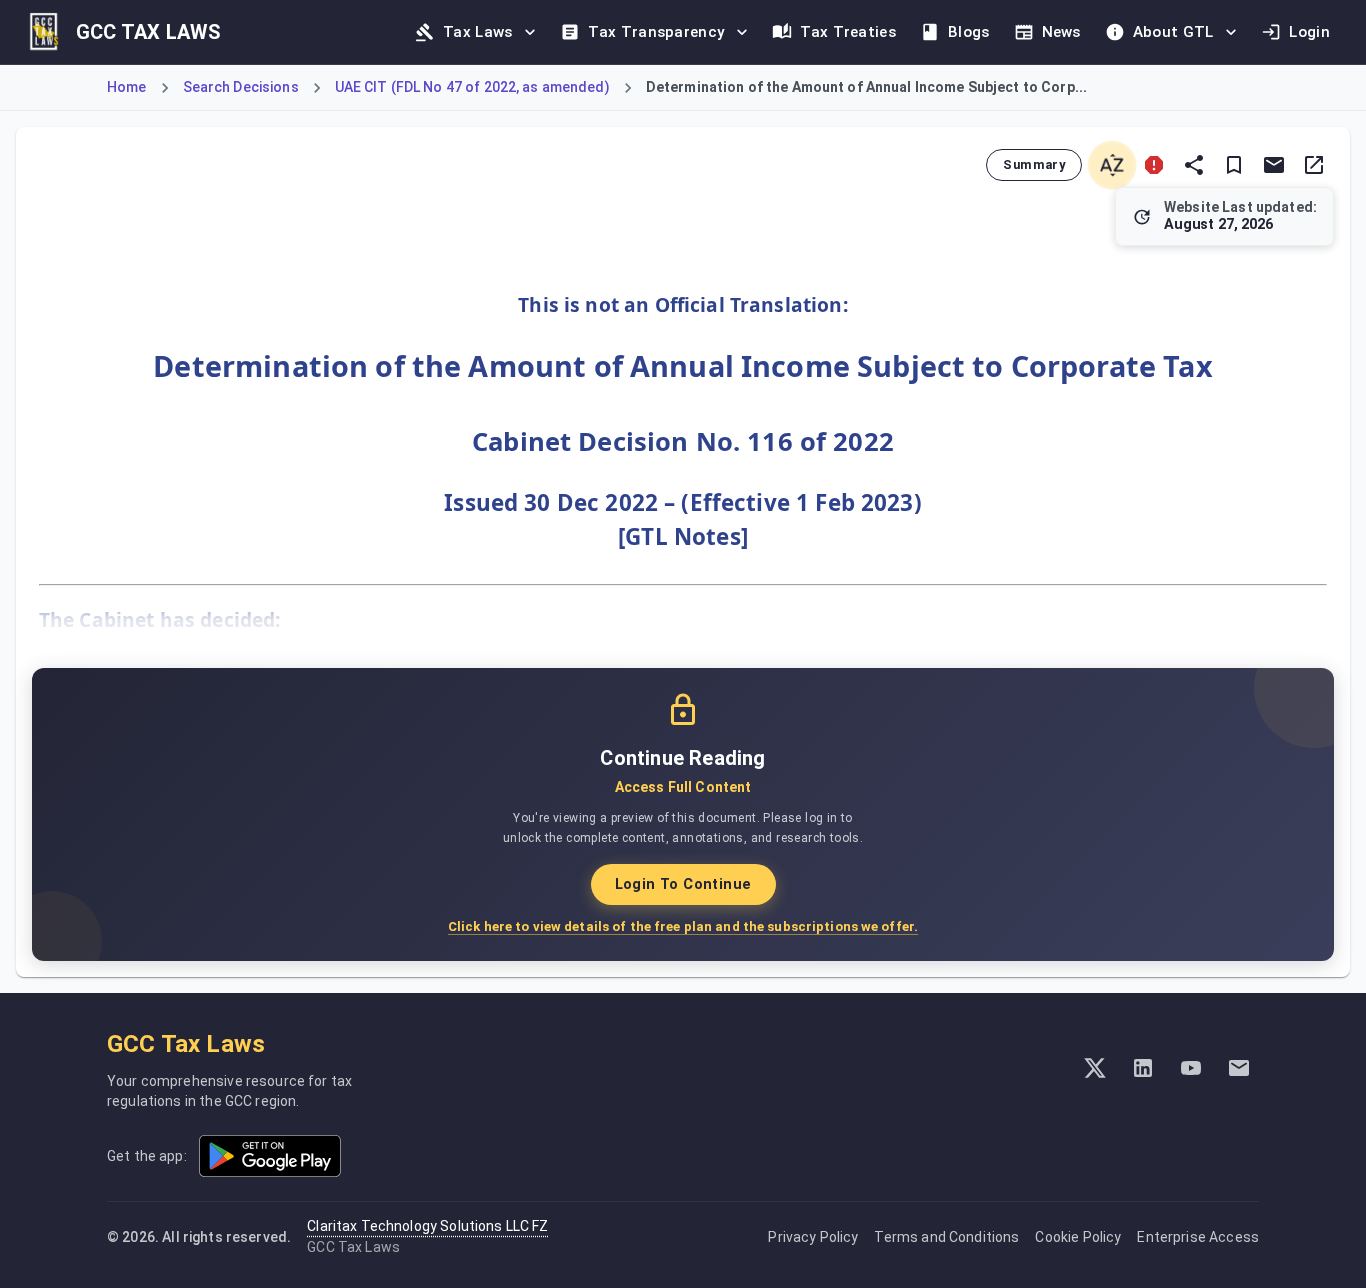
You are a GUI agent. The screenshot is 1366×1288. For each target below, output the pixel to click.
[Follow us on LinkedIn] (1143, 1068)
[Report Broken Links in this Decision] (1154, 165)
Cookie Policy (1078, 1237)
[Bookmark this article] (1234, 165)
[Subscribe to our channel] (1191, 1068)
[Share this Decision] (1194, 165)
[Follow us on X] (1095, 1068)
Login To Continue (683, 884)
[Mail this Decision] (1274, 165)
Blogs (969, 32)
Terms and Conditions (946, 1237)
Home (127, 87)
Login (1309, 32)
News (1061, 32)
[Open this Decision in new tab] (1314, 165)
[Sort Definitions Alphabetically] (1112, 165)
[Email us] (1239, 1068)
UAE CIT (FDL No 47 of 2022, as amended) (472, 87)
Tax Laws (477, 32)
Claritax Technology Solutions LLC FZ (427, 1226)
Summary (1034, 164)
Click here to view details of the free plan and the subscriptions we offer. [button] (683, 926)
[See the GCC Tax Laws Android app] (270, 1156)
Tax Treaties (848, 32)
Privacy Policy (813, 1237)
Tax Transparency (656, 32)
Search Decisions (241, 87)
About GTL (1173, 32)
